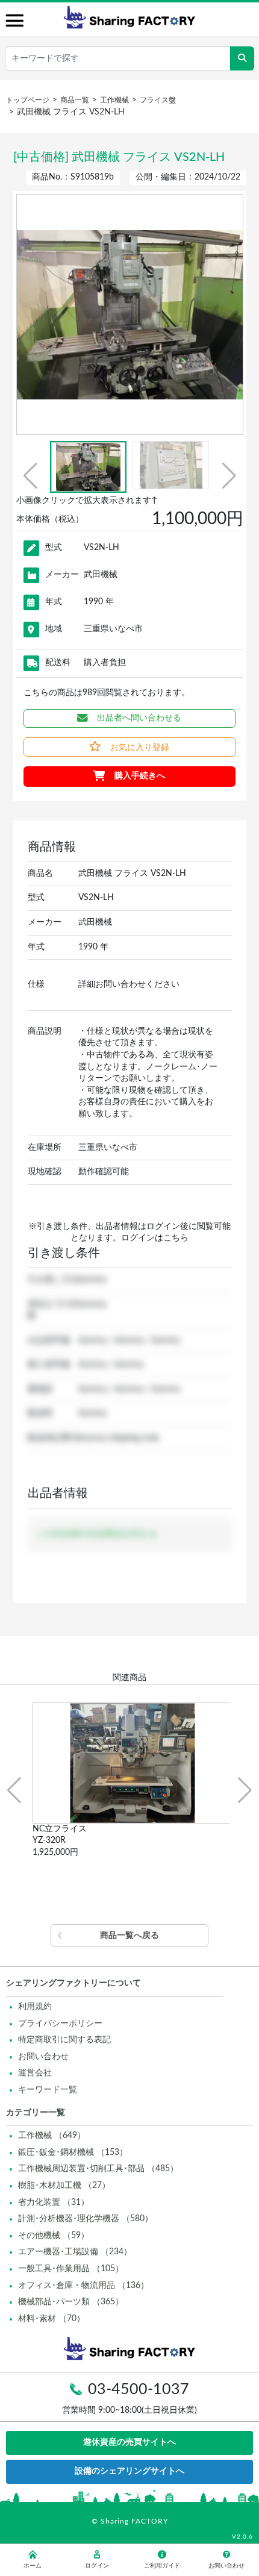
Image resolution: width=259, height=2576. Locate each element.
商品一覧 (75, 100)
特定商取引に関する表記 (64, 2040)
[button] (30, 476)
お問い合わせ (43, 2057)
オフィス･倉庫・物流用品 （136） (83, 2286)
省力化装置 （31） (54, 2202)
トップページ (28, 100)
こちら (176, 1238)
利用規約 (35, 2007)
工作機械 (114, 100)
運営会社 (35, 2073)
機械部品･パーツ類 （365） (71, 2302)
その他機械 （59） (54, 2236)
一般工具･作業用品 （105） (71, 2269)
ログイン (97, 2566)
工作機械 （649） (52, 2136)
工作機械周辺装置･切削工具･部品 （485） (98, 2169)
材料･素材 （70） (51, 2319)
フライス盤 (158, 100)
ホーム (33, 2566)
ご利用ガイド (162, 2566)
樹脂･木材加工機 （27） (64, 2186)
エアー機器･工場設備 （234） (75, 2252)
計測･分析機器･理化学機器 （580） (86, 2219)
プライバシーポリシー (60, 2024)
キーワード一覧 (48, 2090)
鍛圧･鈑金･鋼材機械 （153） (73, 2152)
